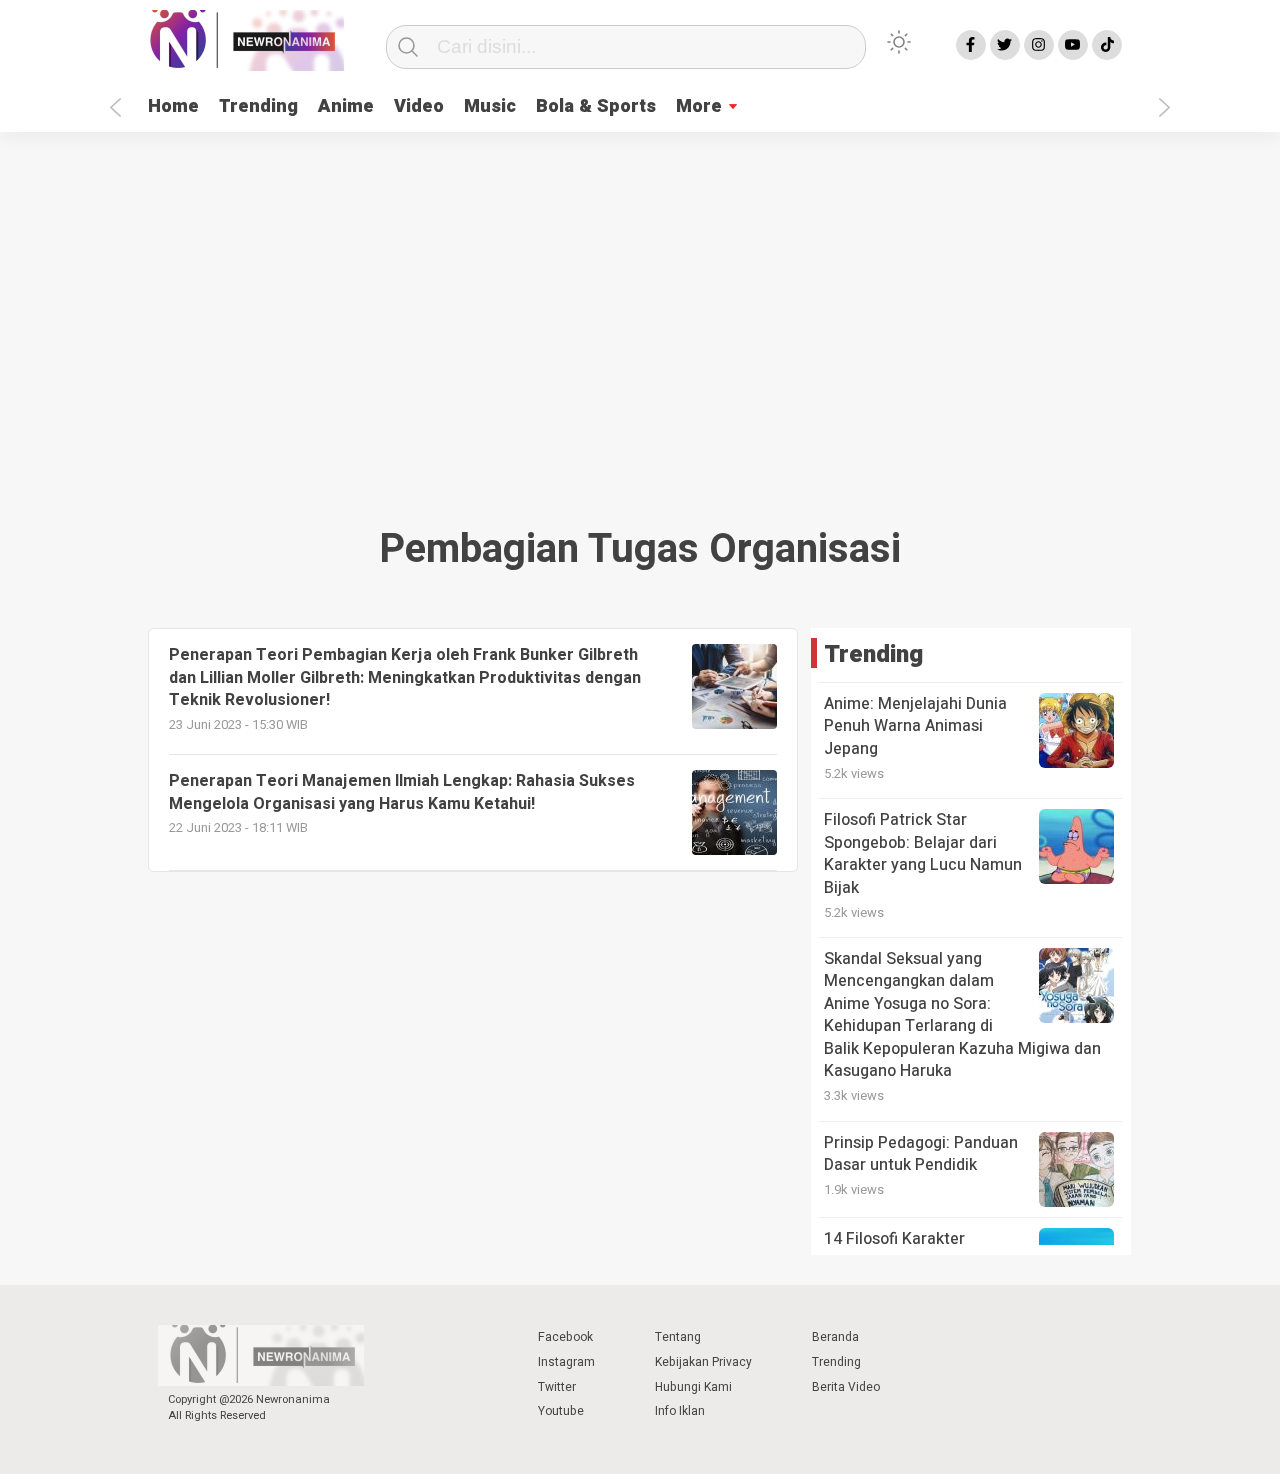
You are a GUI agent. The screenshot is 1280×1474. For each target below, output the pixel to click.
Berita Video (846, 1387)
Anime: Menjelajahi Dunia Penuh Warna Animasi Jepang (915, 726)
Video (419, 106)
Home (173, 106)
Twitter (557, 1387)
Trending (258, 106)
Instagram (566, 1362)
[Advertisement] (640, 322)
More (699, 106)
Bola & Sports (596, 106)
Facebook (565, 1337)
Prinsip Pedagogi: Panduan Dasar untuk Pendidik (921, 1154)
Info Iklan (680, 1411)
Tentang (678, 1337)
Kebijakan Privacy (703, 1362)
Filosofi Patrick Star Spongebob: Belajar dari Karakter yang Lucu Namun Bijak (923, 853)
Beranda (835, 1337)
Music (490, 106)
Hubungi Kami (693, 1387)
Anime (346, 106)
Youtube (561, 1411)
